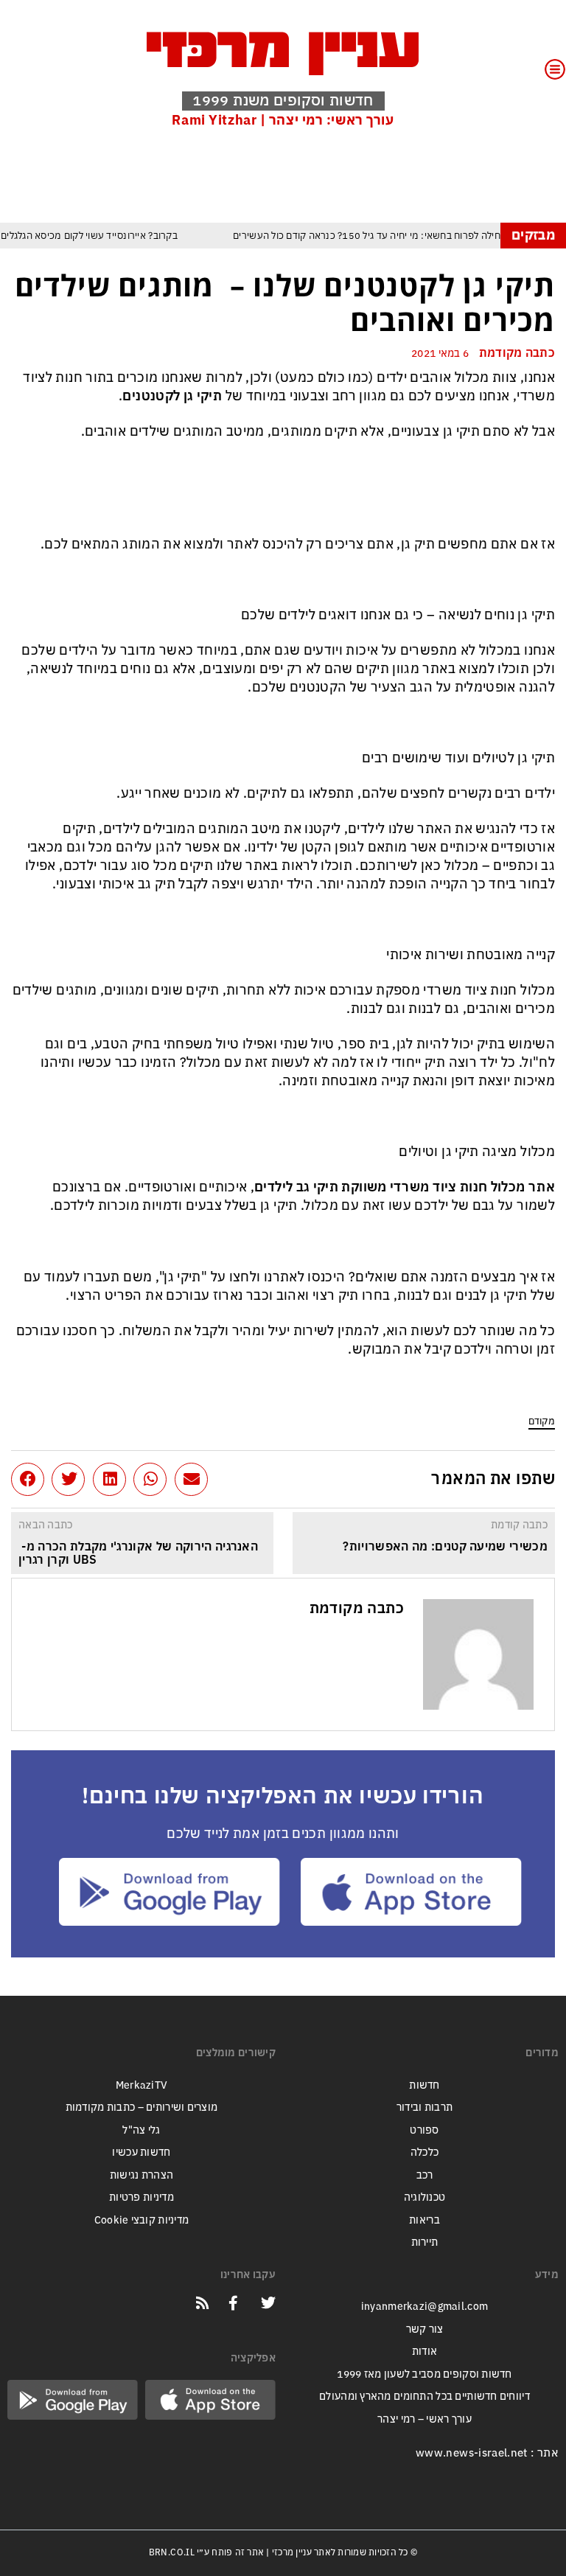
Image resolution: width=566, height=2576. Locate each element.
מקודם (542, 1421)
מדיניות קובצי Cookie (142, 2220)
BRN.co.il (172, 2552)
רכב (425, 2175)
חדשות (424, 2085)
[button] (191, 1479)
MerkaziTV (142, 2085)
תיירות (425, 2242)
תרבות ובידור (424, 2107)
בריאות (424, 2220)
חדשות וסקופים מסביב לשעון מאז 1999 (424, 2374)
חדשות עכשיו (141, 2152)
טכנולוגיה (425, 2197)
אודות (424, 2352)
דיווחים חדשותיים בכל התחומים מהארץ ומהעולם (424, 2396)
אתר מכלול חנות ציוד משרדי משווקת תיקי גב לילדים (405, 1187)
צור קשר (425, 2329)
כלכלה (424, 2152)
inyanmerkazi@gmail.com (424, 2307)
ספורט (424, 2130)
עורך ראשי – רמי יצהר (424, 2419)
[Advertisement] (287, 175)
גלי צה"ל (141, 2130)
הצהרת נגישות (141, 2175)
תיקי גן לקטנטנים (172, 396)
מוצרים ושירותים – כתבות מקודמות (142, 2107)
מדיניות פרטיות (141, 2197)
